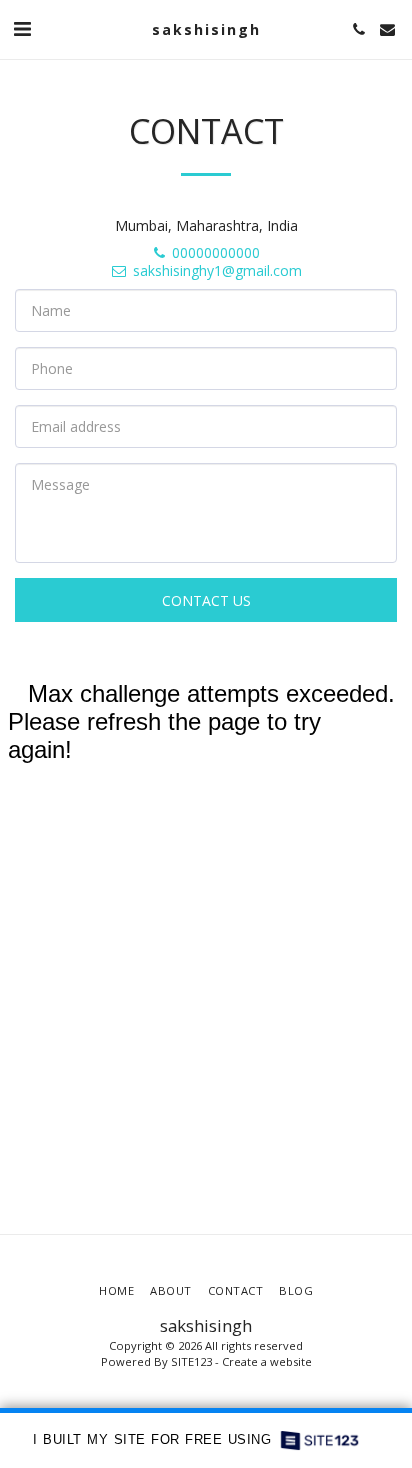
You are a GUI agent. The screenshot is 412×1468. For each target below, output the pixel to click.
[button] (22, 28)
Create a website (267, 1361)
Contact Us (206, 600)
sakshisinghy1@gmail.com (217, 270)
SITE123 (191, 1361)
